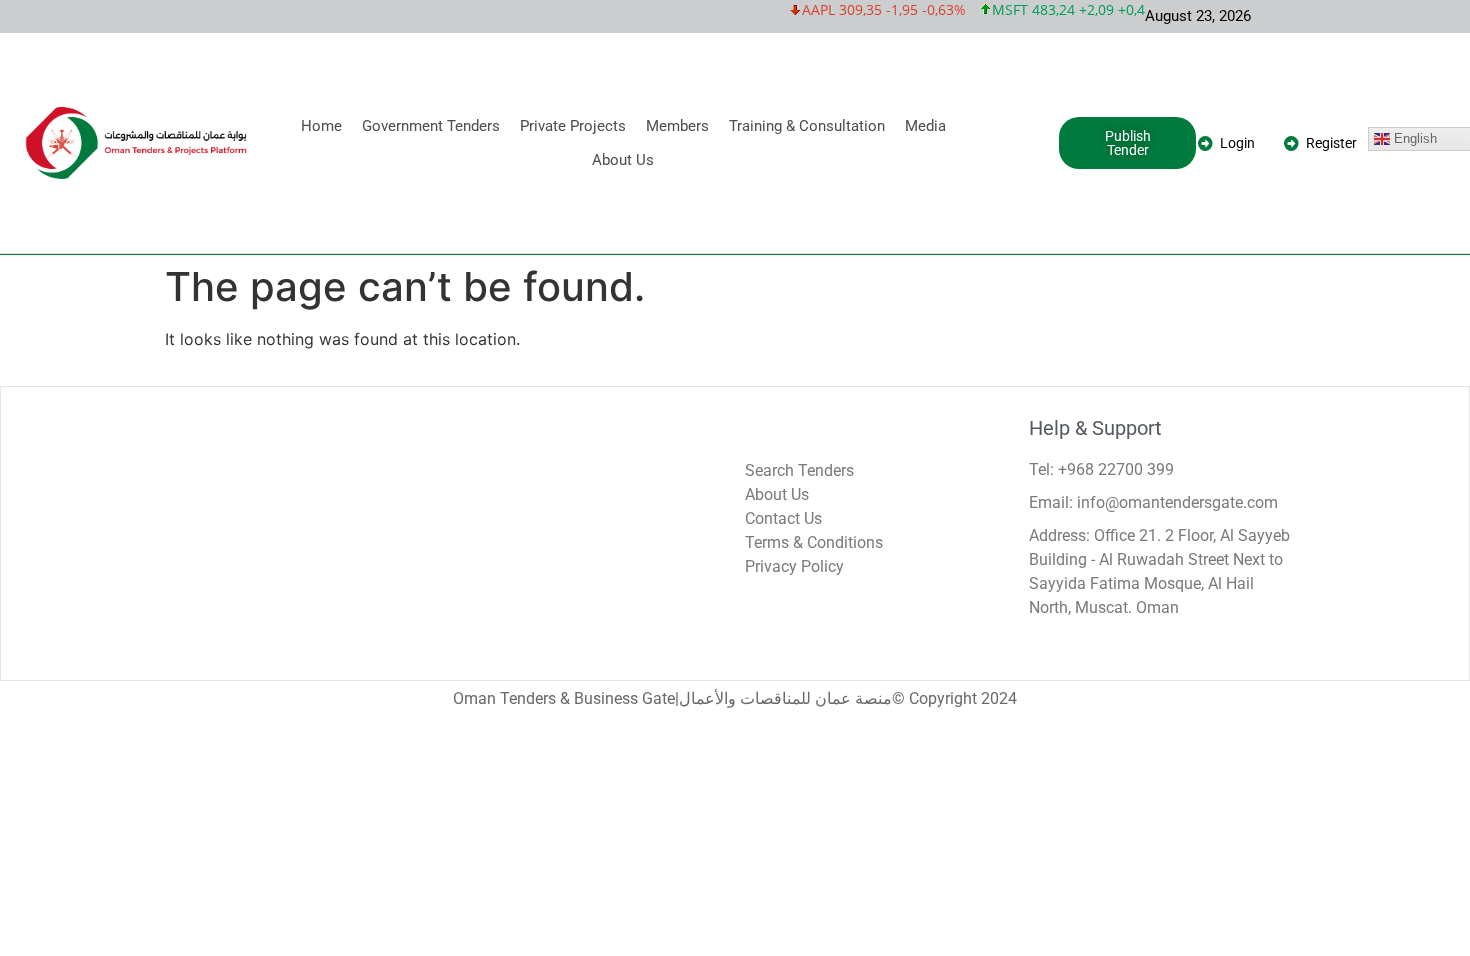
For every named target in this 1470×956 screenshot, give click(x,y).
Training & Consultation (807, 126)
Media (925, 126)
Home (321, 126)
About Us (623, 160)
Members (677, 126)
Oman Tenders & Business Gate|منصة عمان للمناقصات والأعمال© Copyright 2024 (735, 698)
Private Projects (573, 126)
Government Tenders (431, 126)
